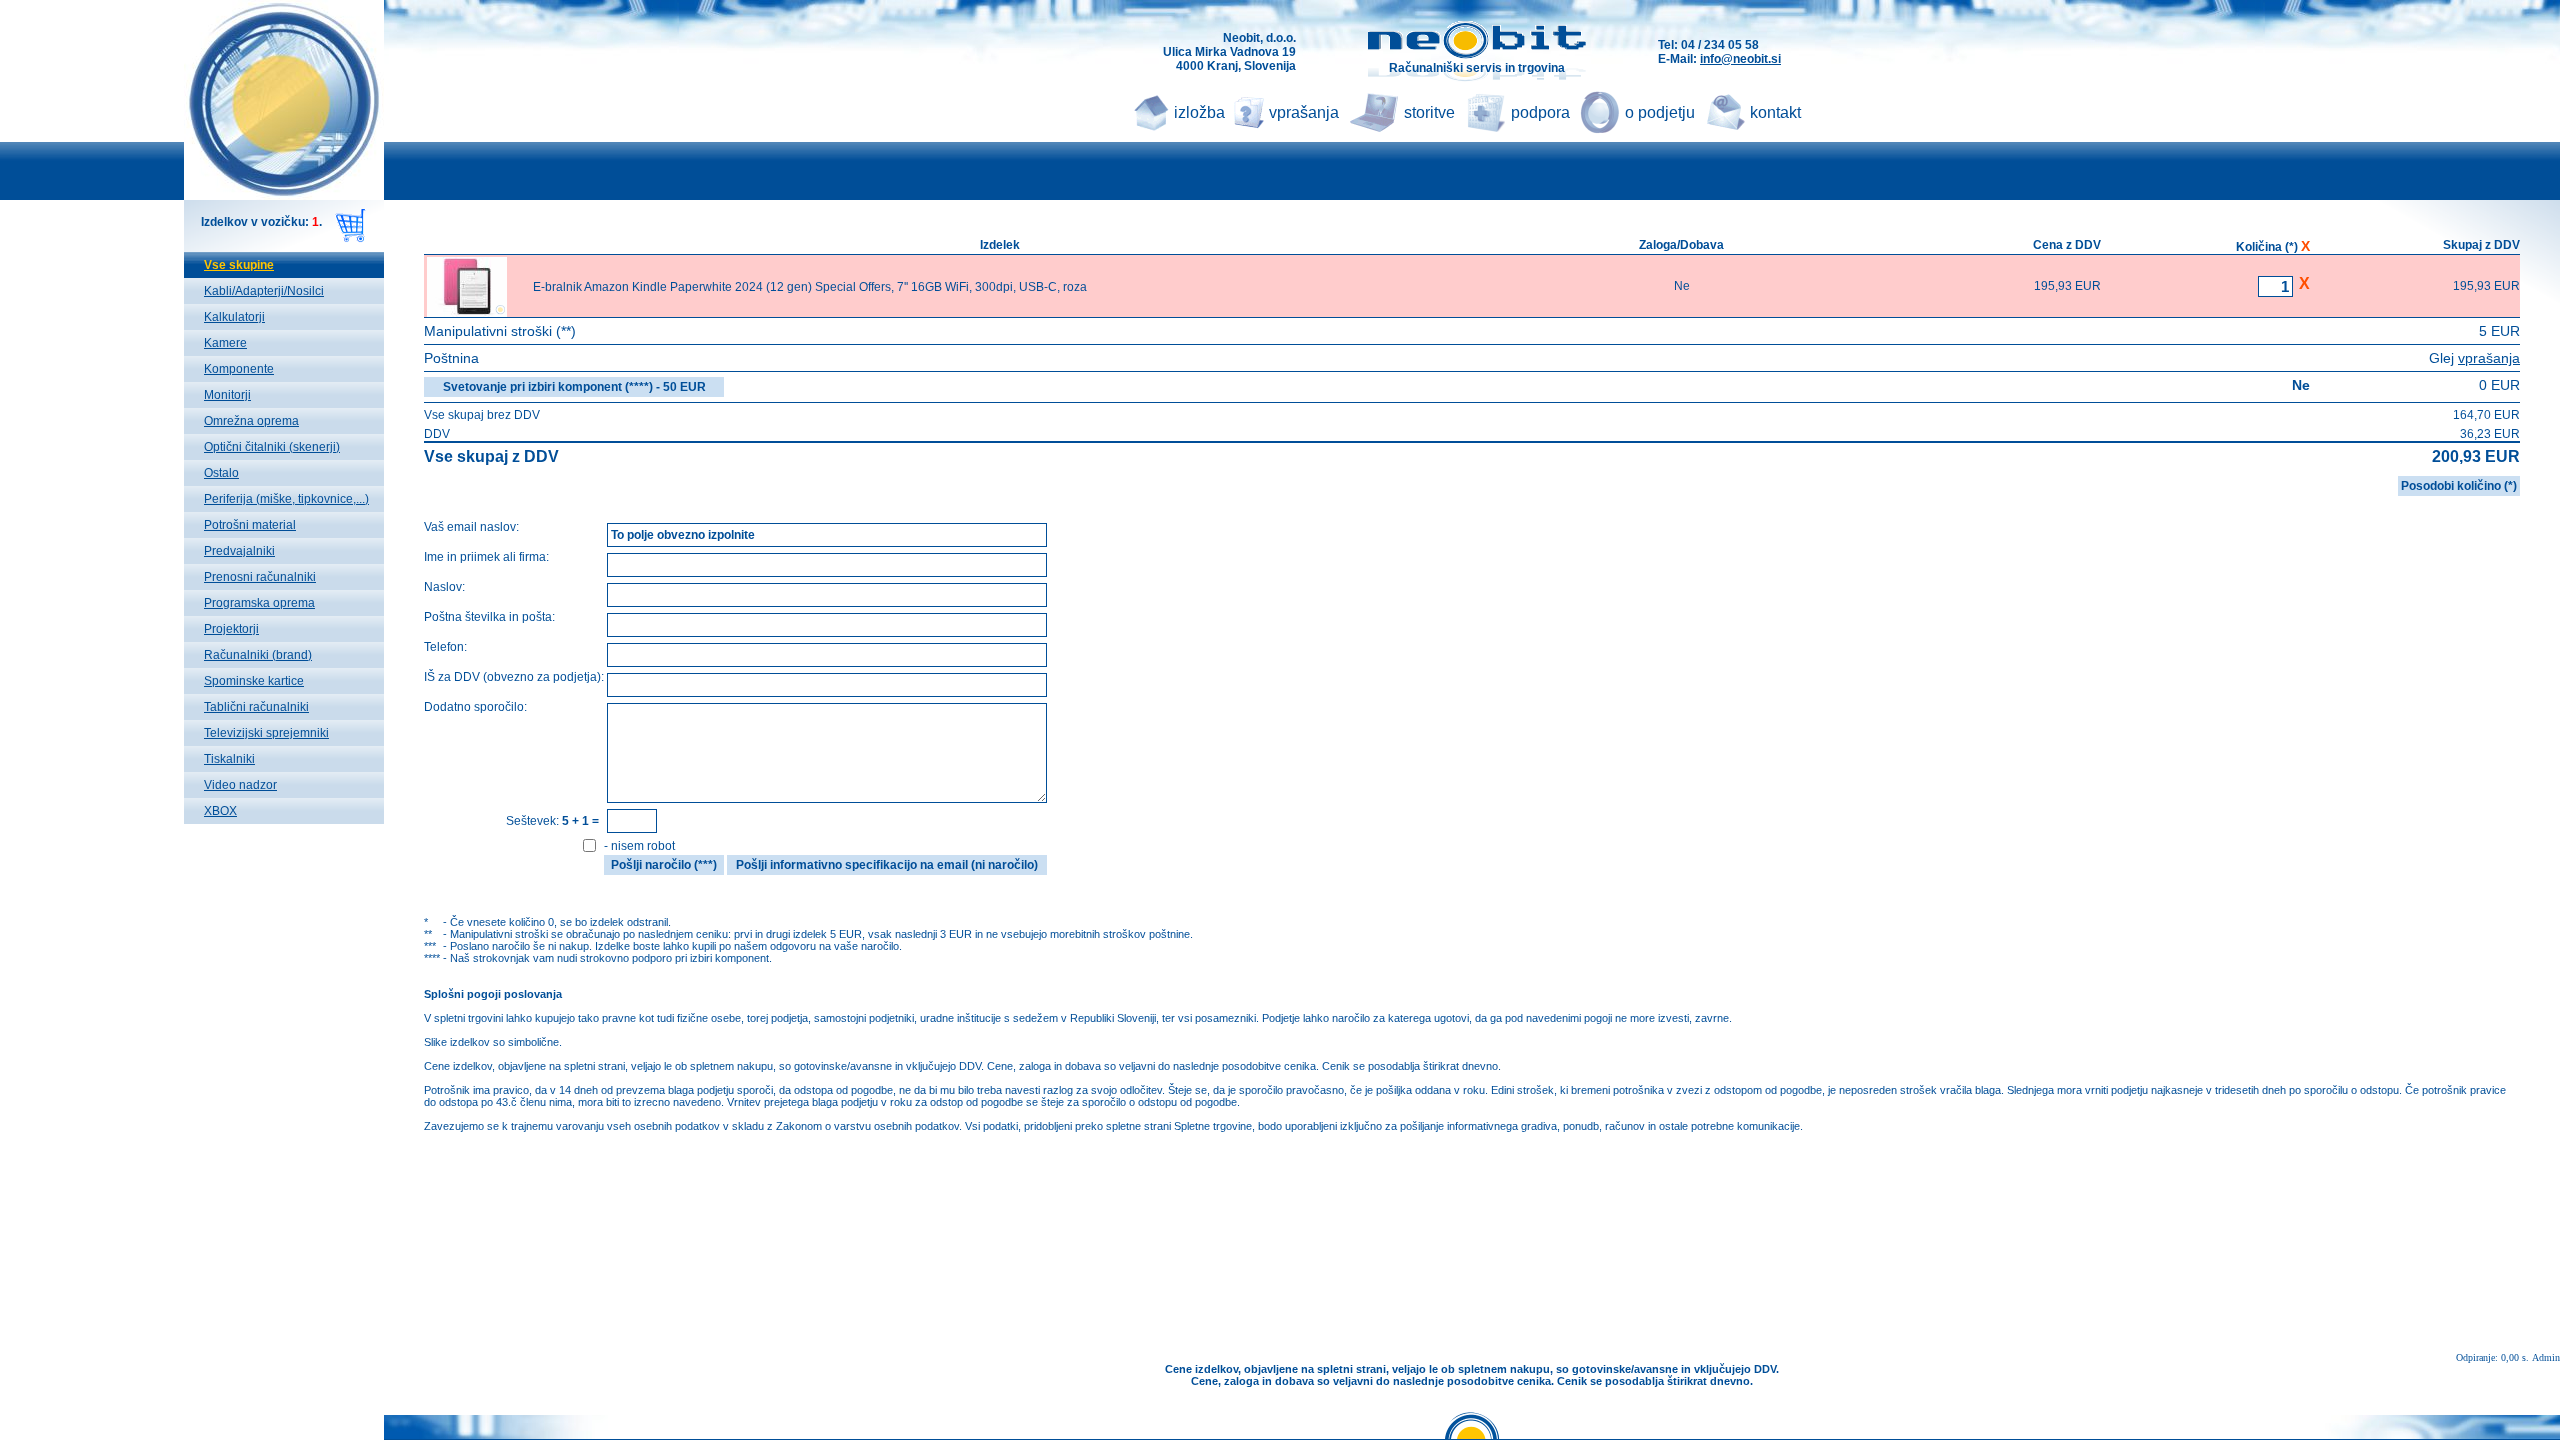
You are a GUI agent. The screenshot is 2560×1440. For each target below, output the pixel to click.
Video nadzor (240, 785)
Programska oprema (259, 603)
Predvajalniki (239, 551)
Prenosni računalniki (260, 577)
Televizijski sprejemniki (266, 733)
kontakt (1775, 112)
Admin (2546, 1357)
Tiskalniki (229, 759)
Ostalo (221, 473)
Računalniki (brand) (258, 655)
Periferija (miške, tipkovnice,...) (286, 499)
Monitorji (227, 395)
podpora (1540, 112)
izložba (1199, 112)
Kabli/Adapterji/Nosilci (264, 291)
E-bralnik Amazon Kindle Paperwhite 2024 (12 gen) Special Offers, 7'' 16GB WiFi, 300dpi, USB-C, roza (810, 287)
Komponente (239, 369)
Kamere (225, 343)
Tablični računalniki (256, 707)
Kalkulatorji (234, 317)
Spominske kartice (254, 681)
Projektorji (231, 629)
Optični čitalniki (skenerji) (272, 447)
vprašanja (1304, 112)
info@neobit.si (1740, 59)
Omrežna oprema (251, 421)
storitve (1429, 112)
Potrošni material (250, 525)
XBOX (220, 811)
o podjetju (1660, 112)
